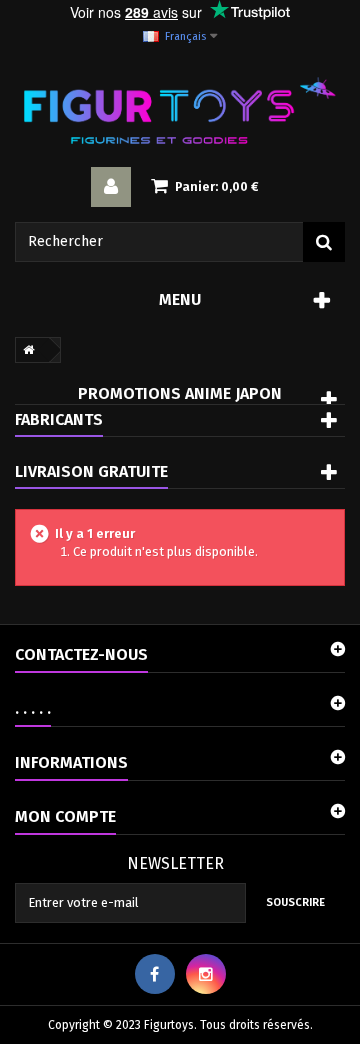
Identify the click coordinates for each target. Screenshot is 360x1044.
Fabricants (59, 419)
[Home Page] (25, 350)
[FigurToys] (180, 110)
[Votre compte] (111, 187)
